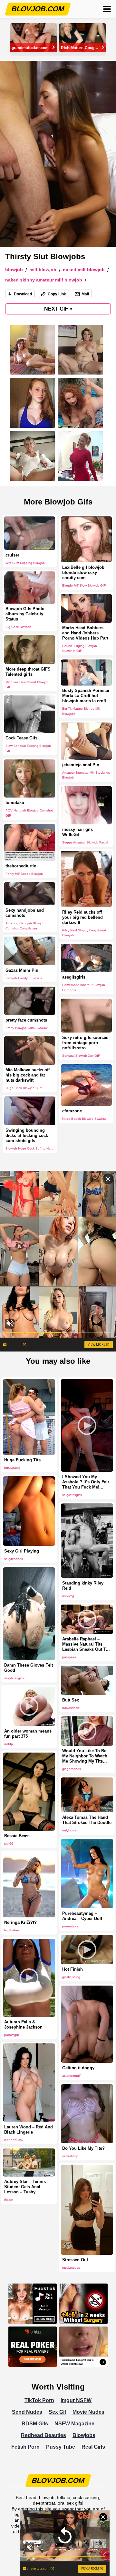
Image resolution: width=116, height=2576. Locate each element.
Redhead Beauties (43, 2435)
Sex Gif (57, 2412)
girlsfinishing (71, 1977)
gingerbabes (72, 1769)
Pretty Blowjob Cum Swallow (26, 1028)
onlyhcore (69, 1830)
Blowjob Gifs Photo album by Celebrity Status (25, 614)
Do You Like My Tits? (83, 2148)
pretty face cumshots (26, 1020)
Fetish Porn (25, 2447)
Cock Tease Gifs (21, 738)
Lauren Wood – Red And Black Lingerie (29, 2130)
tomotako (15, 803)
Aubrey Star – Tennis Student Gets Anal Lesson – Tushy (25, 2187)
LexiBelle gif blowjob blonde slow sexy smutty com (83, 572)
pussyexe (69, 1657)
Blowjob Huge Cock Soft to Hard (29, 1148)
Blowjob (14, 270)
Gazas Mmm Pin (22, 970)
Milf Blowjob (43, 270)
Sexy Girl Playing (22, 1551)
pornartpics (70, 1926)
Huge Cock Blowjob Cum (24, 1088)
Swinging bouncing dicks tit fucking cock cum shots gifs (27, 1135)
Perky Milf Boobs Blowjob (24, 873)
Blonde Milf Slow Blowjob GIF (84, 585)
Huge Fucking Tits (22, 1460)
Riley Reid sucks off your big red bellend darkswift (82, 917)
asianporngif (71, 2076)
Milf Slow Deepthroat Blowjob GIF (27, 684)
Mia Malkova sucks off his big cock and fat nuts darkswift (28, 1075)
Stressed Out (75, 2260)
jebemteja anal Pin (81, 765)
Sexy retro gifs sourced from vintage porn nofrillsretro (85, 1043)
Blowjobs (84, 2435)
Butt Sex (71, 1700)
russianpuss (71, 2268)
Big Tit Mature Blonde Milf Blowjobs (81, 711)
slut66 (9, 1844)
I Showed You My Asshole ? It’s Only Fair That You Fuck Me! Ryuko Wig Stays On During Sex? (86, 1482)
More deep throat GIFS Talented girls (28, 671)
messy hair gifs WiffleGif (77, 832)
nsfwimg (68, 1596)
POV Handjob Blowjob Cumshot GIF (29, 813)
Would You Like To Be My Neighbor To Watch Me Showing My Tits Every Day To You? (85, 1756)
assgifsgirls (74, 977)
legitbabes (12, 1930)
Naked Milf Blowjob (84, 270)
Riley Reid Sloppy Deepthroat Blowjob (84, 933)
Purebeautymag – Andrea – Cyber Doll (82, 1916)
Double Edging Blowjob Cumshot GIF (80, 648)
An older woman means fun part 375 (28, 1734)
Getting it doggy (78, 2068)
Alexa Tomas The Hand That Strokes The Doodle (87, 1820)
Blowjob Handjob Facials (24, 978)
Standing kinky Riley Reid (83, 1586)
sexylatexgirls (72, 1495)
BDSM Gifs (35, 2424)
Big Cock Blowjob (18, 627)
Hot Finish (72, 1969)
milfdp (9, 1744)
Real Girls (93, 2447)
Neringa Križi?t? (20, 1922)
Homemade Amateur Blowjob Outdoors (84, 987)
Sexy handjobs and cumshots (25, 912)
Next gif (58, 309)
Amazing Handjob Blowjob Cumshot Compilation (25, 925)
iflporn (9, 2200)
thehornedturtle (21, 866)
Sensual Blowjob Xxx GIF (81, 1056)
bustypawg (12, 1468)
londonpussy (14, 2140)
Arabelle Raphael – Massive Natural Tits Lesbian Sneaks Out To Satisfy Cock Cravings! (85, 1644)
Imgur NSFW (76, 2400)
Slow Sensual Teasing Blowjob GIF (28, 748)
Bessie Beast (17, 1836)
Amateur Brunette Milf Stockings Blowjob (86, 775)
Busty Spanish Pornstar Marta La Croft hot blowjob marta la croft (86, 696)
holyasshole (71, 1708)
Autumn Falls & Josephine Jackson (23, 2025)
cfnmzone (72, 1111)
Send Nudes (27, 2412)
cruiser (12, 555)
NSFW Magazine (74, 2424)
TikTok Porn (39, 2400)
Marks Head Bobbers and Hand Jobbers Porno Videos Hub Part (85, 633)
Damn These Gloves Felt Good (29, 1668)
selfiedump (70, 2156)
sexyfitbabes (14, 1559)
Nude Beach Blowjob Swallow (84, 1119)
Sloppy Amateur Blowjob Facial (85, 842)
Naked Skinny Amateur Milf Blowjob (44, 280)
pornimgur (12, 2035)
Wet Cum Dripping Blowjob (25, 563)
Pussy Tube (61, 2447)
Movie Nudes (88, 2412)
